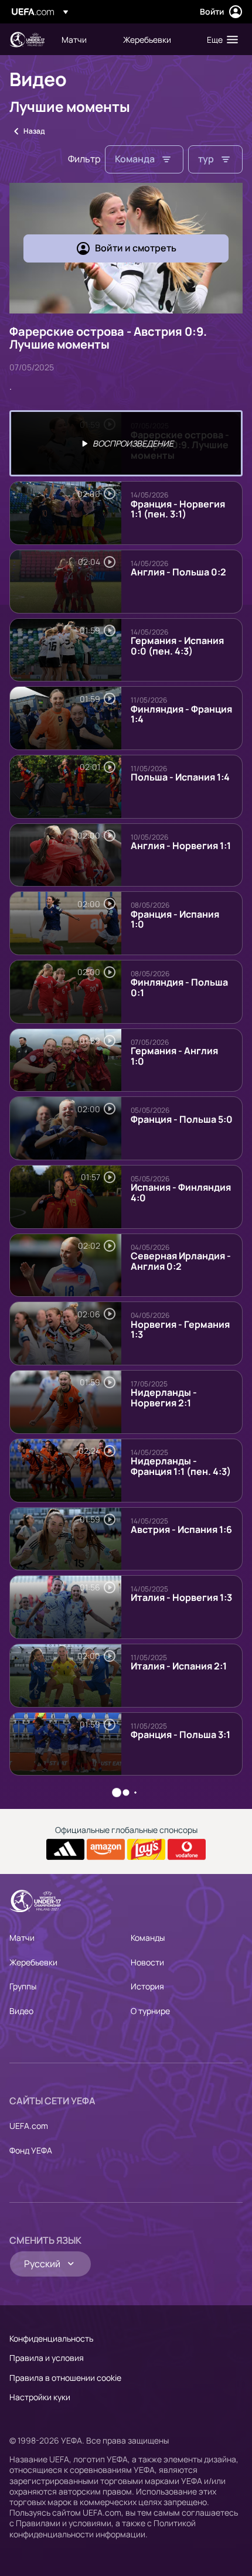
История (147, 1986)
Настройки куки (40, 2397)
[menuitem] (82, 39)
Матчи (22, 1938)
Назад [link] (34, 131)
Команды (148, 1938)
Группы (23, 1986)
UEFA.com (29, 2126)
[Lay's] (146, 1849)
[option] (126, 443)
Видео (21, 2011)
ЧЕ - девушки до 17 (27, 40)
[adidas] (65, 1849)
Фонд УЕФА (31, 2150)
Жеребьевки (33, 1962)
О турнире (150, 2011)
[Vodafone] (187, 1849)
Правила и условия (47, 2358)
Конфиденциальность (51, 2338)
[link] (74, 39)
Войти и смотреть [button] (136, 248)
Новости (147, 1962)
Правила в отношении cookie (65, 2378)
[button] (220, 39)
